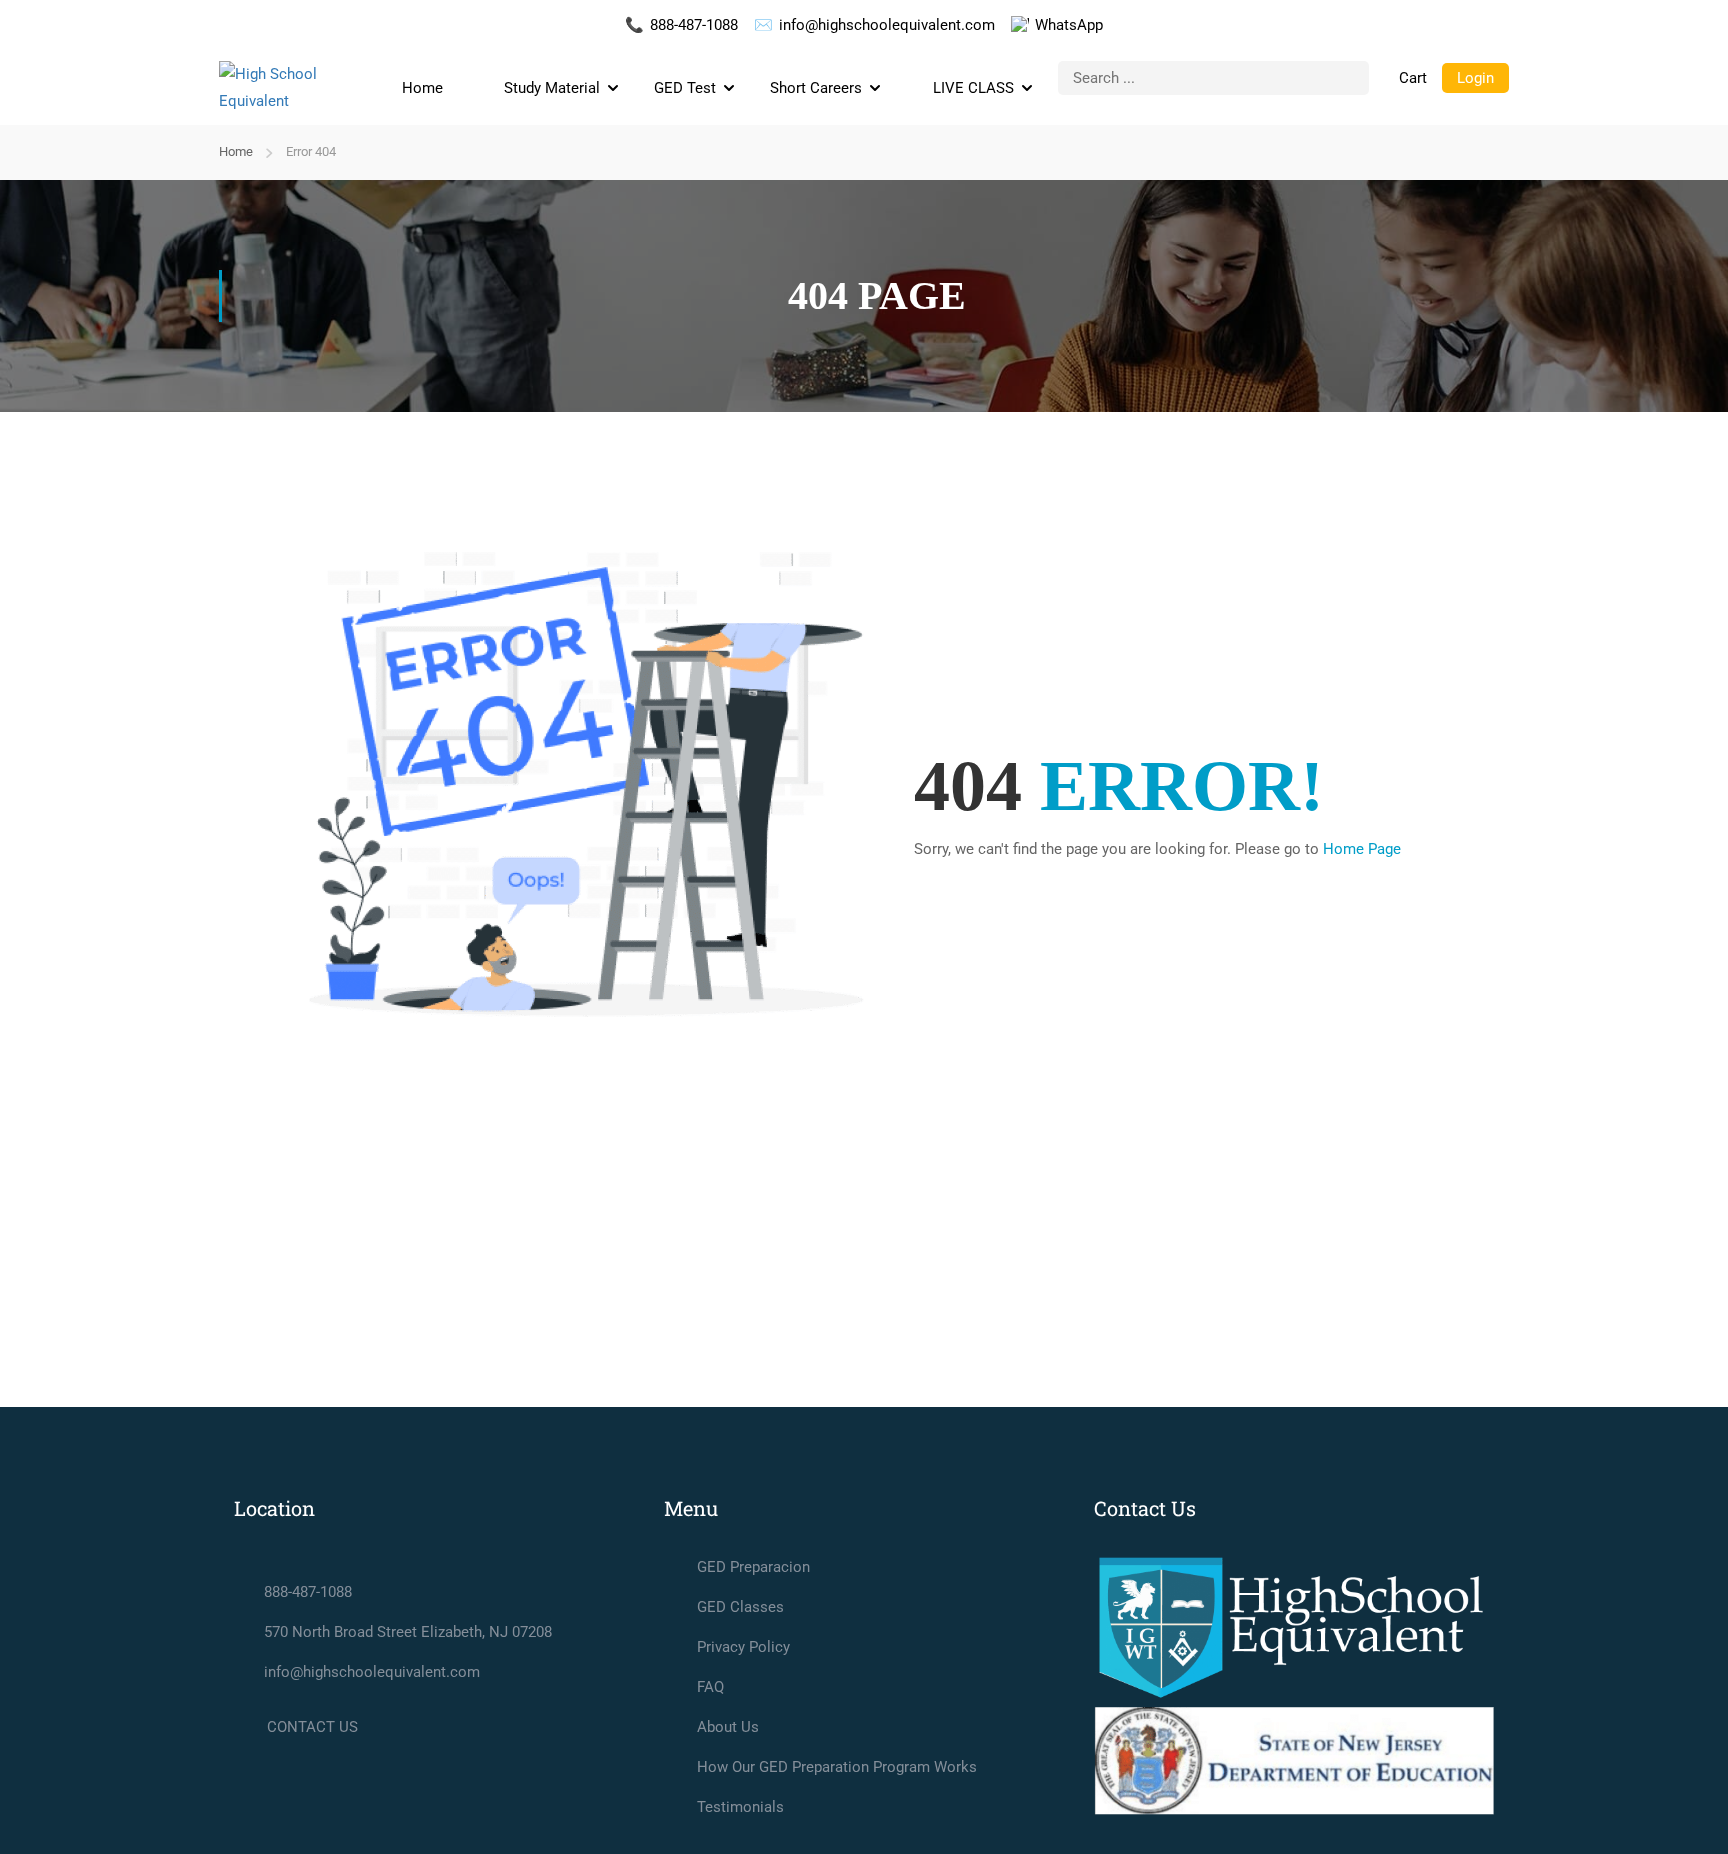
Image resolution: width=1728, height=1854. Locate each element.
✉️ (874, 25)
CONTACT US (312, 1727)
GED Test (685, 88)
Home (422, 88)
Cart (1413, 78)
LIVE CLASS (973, 88)
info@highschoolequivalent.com (372, 1672)
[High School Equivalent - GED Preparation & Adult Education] (294, 88)
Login (1475, 78)
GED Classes (740, 1607)
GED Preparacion (753, 1567)
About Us (728, 1727)
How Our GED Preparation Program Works (837, 1767)
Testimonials (740, 1807)
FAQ (710, 1687)
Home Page (1362, 849)
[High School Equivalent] (1294, 1628)
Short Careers (816, 88)
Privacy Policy (743, 1647)
